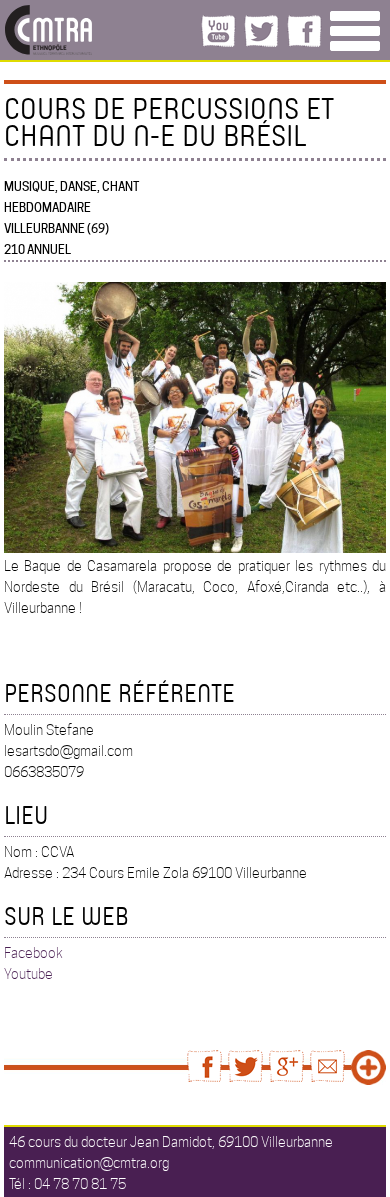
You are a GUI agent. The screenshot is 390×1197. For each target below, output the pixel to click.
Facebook (33, 953)
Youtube (28, 974)
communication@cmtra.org (89, 1163)
